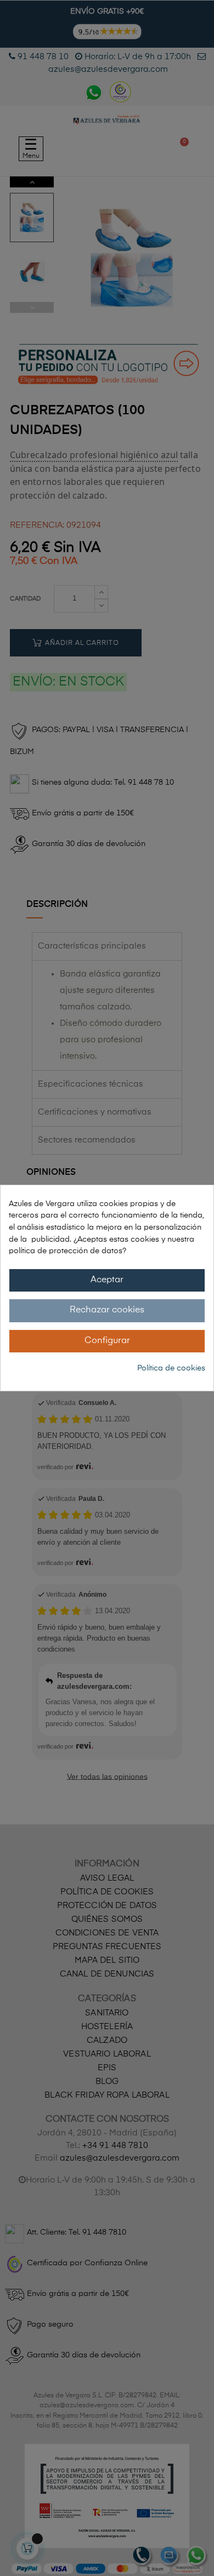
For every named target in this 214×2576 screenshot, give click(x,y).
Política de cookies (171, 1368)
